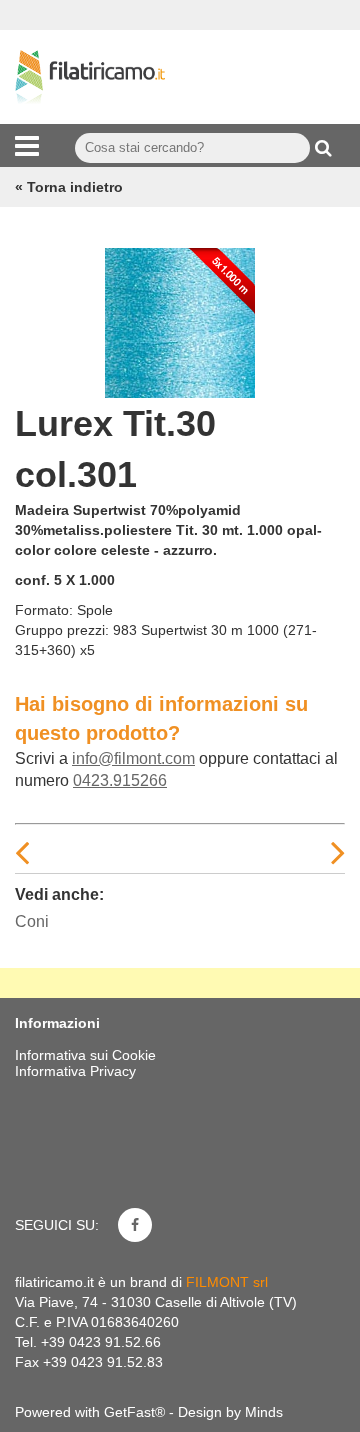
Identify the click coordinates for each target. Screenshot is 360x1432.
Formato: (44, 610)
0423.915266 (120, 780)
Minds (264, 1412)
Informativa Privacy (75, 1071)
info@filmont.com (133, 758)
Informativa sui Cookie (85, 1055)
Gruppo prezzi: (62, 630)
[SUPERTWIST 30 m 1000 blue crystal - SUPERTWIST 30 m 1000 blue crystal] (180, 318)
